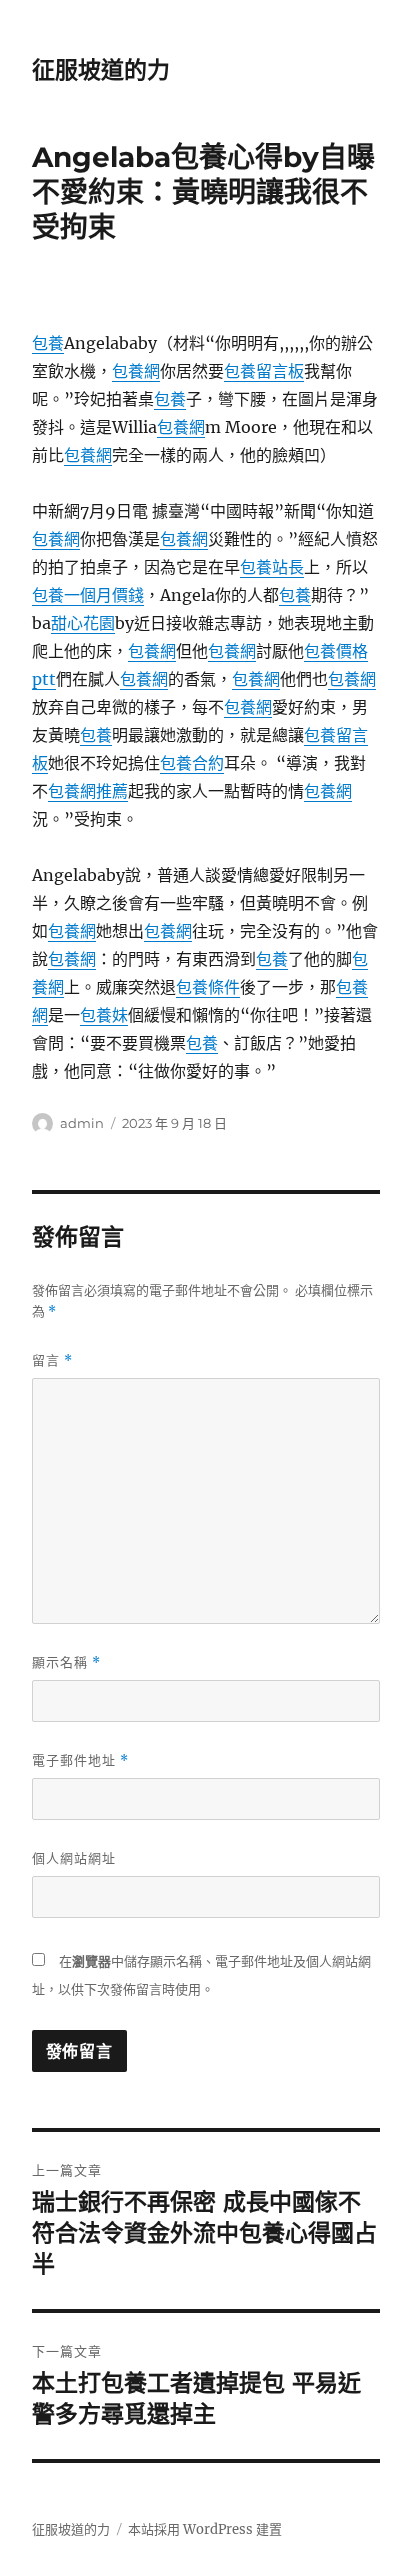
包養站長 (272, 567)
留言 (52, 1360)
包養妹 (104, 1015)
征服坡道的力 (101, 70)
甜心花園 (83, 623)
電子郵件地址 (80, 1760)
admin (82, 1123)
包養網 (136, 371)
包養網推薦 (88, 791)
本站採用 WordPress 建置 (205, 2529)
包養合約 (192, 763)
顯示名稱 (66, 1662)
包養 (48, 343)
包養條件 (208, 987)
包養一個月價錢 (88, 595)
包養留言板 (264, 371)
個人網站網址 (74, 1858)
